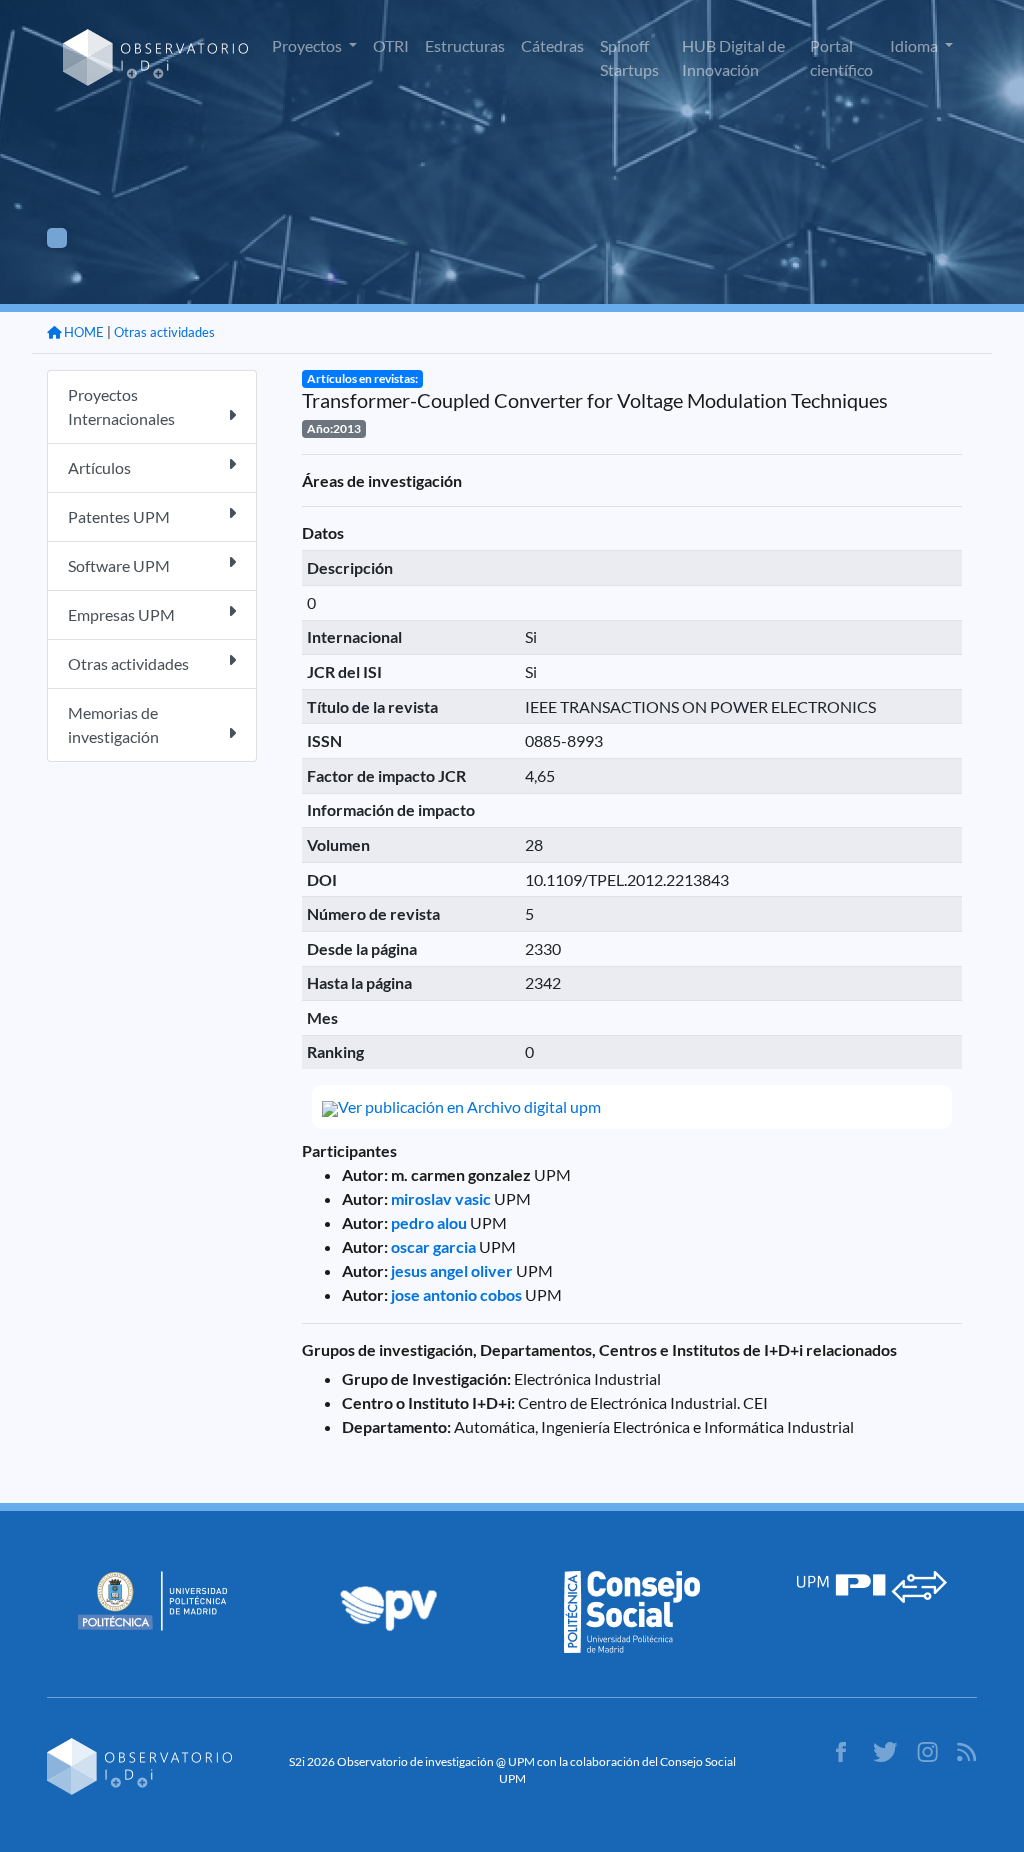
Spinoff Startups (629, 57)
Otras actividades (164, 332)
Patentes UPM (119, 516)
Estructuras (465, 45)
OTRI (391, 45)
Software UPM (119, 565)
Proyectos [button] (308, 45)
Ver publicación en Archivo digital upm (469, 1106)
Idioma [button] (915, 45)
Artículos (99, 467)
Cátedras (552, 45)
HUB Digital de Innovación (733, 57)
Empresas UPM (121, 614)
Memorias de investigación (113, 724)
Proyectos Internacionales (121, 406)
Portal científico (841, 57)
